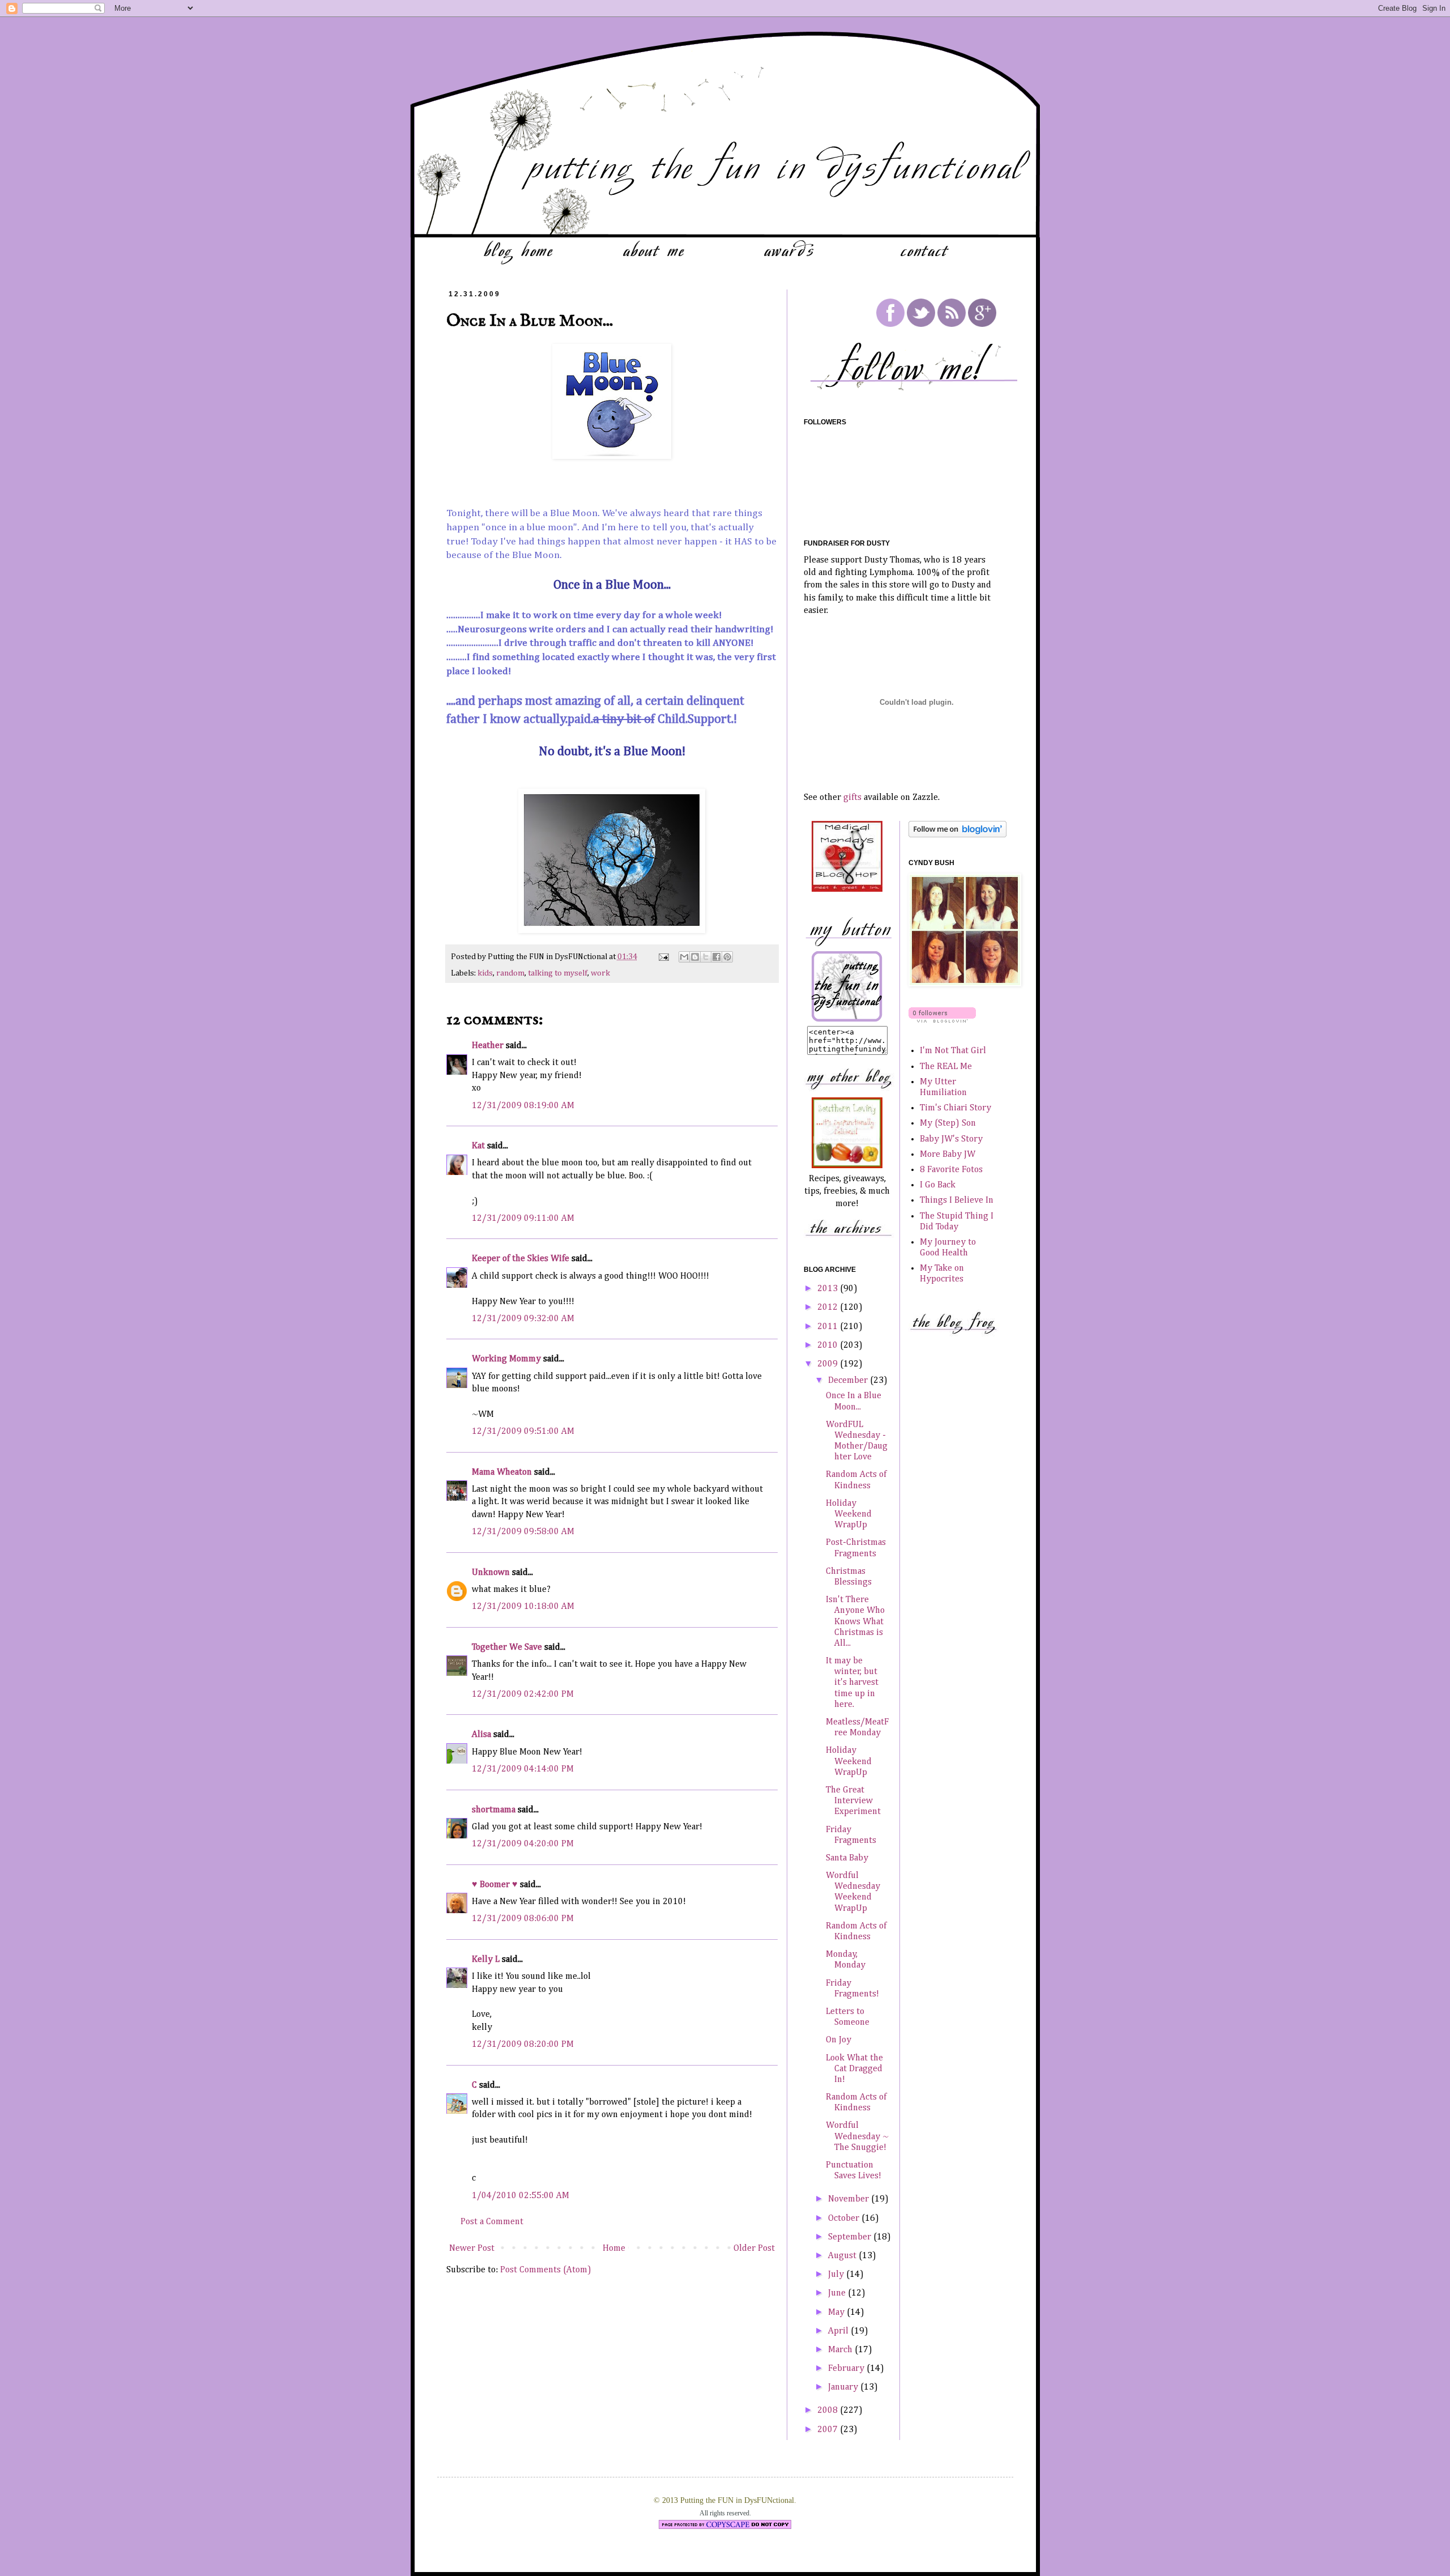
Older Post (754, 2249)
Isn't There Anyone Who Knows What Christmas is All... (855, 1622)
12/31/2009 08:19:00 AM (523, 1106)
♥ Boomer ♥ (495, 1885)
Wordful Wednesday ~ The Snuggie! (857, 2136)
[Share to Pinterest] (727, 957)
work (600, 973)
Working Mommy (506, 1359)
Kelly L (486, 1960)
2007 (829, 2430)
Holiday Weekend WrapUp (849, 1514)
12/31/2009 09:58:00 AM (523, 1532)
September (851, 2237)
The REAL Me (946, 1067)
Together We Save (507, 1647)
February (847, 2369)
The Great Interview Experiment (853, 1801)
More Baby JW (948, 1155)
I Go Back (938, 1185)
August (843, 2256)
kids (485, 973)
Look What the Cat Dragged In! (854, 2069)
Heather (488, 1046)
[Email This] (684, 957)
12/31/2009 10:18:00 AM (523, 1607)
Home (614, 2249)
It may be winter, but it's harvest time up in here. (852, 1683)
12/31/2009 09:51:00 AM (523, 1432)
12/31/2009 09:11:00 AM (523, 1219)
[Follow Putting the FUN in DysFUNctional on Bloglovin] (958, 835)
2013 (829, 1289)
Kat (478, 1146)
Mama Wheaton (502, 1472)
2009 (829, 1364)
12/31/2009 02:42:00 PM (523, 1694)
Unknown (491, 1573)
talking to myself (558, 973)
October (845, 2219)
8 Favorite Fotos (951, 1170)
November (850, 2199)
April (839, 2331)
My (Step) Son (948, 1123)
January (844, 2387)
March (841, 2350)
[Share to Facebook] (717, 957)
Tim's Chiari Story (956, 1108)
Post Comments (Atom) (546, 2270)
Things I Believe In (957, 1200)
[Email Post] (663, 957)
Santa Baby (847, 1858)
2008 (829, 2411)
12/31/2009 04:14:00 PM (523, 1769)
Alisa (481, 1735)
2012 (829, 1308)
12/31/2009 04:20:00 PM (523, 1844)
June (838, 2293)
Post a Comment (492, 2222)
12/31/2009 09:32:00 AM (523, 1319)
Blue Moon (574, 513)
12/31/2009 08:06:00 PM (523, 1919)
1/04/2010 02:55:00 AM (521, 2196)
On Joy (839, 2040)
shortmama (494, 1810)
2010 (829, 1346)
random (510, 973)
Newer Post (472, 2249)
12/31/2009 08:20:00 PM (523, 2045)
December (849, 1381)
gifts (852, 798)
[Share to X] (706, 957)
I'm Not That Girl (953, 1051)
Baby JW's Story (951, 1139)
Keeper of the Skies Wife (521, 1259)
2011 (829, 1327)
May (837, 2313)
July (837, 2275)
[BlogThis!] (695, 957)
